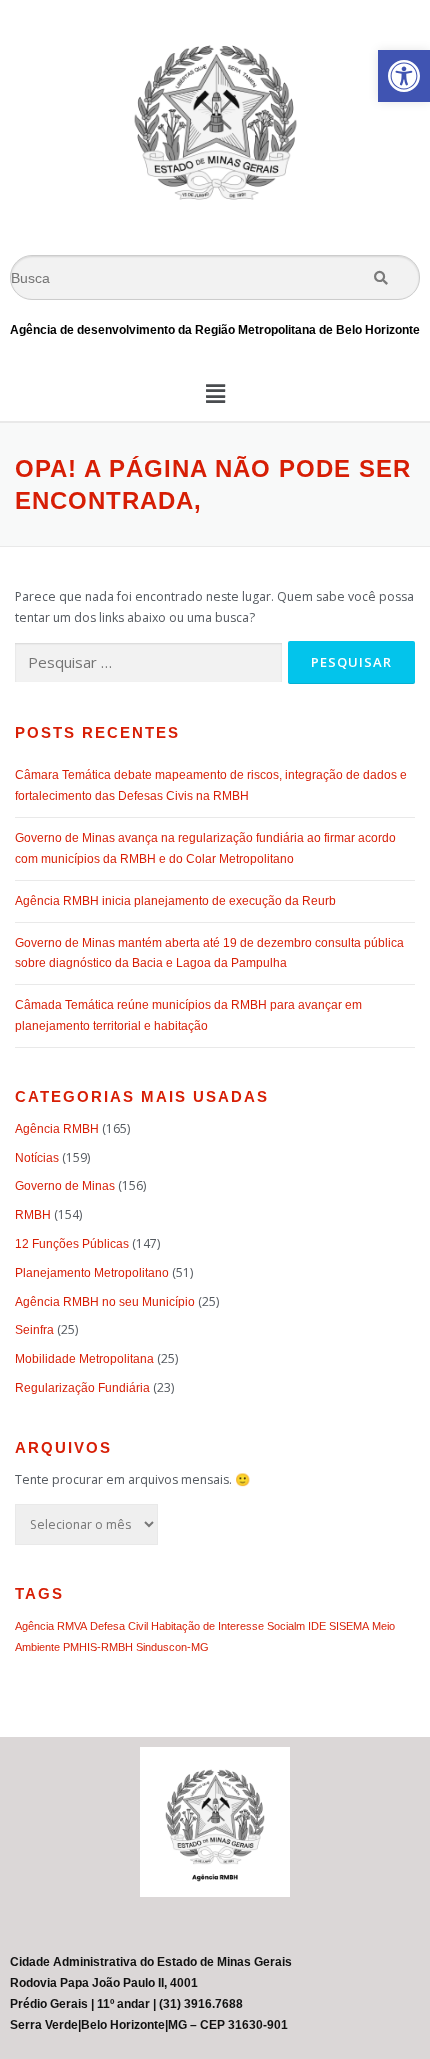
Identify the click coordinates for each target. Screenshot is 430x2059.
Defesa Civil (119, 1626)
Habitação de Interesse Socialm (228, 1626)
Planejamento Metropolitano (92, 1273)
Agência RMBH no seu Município (105, 1302)
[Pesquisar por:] (148, 663)
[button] (404, 76)
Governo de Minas (65, 1186)
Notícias (37, 1158)
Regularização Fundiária (82, 1388)
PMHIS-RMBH (98, 1647)
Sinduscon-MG (172, 1647)
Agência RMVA (51, 1626)
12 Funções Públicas (72, 1244)
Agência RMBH (57, 1129)
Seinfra (34, 1330)
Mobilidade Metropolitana (84, 1359)
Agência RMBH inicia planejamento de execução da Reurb (175, 901)
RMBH (33, 1215)
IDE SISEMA (338, 1626)
